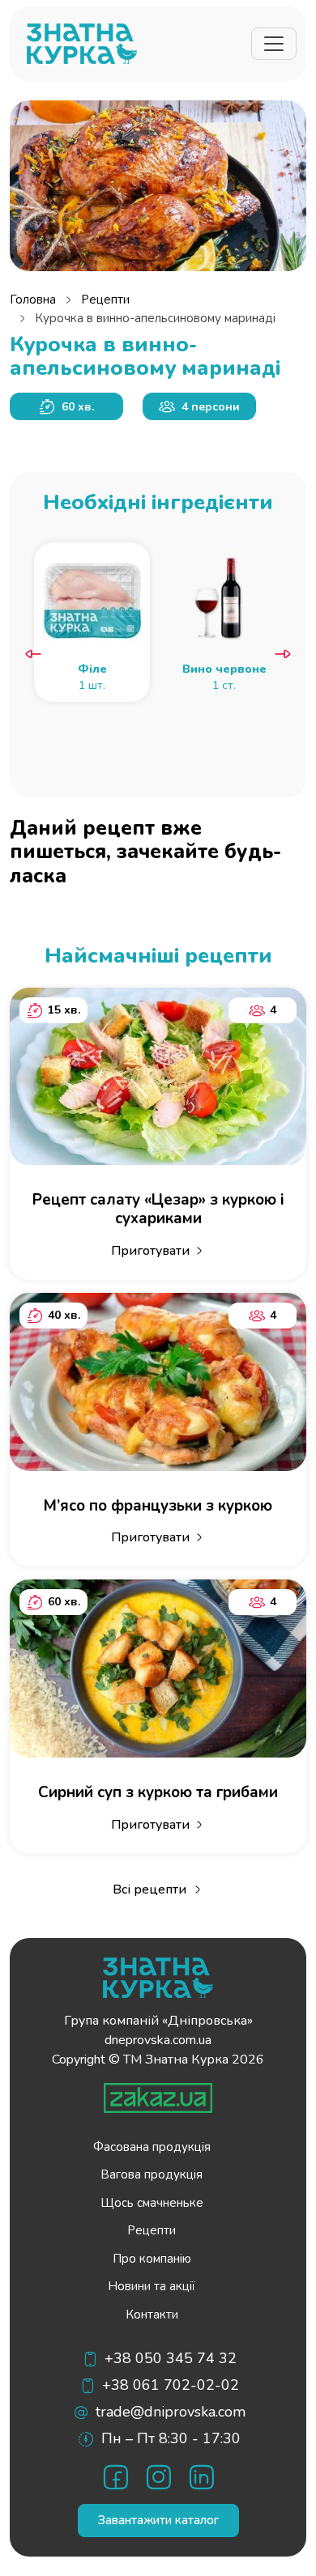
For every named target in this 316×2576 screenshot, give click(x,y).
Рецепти (105, 300)
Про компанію (152, 2259)
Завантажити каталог (158, 2520)
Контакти (152, 2315)
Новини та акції (152, 2286)
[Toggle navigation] (274, 44)
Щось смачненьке (152, 2203)
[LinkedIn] (201, 2477)
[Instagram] (158, 2477)
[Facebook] (115, 2477)
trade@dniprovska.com (171, 2412)
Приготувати (150, 1251)
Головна (33, 300)
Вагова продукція (152, 2174)
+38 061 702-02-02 (171, 2385)
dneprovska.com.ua (158, 2040)
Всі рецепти (149, 1889)
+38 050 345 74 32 (171, 2358)
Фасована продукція (152, 2147)
